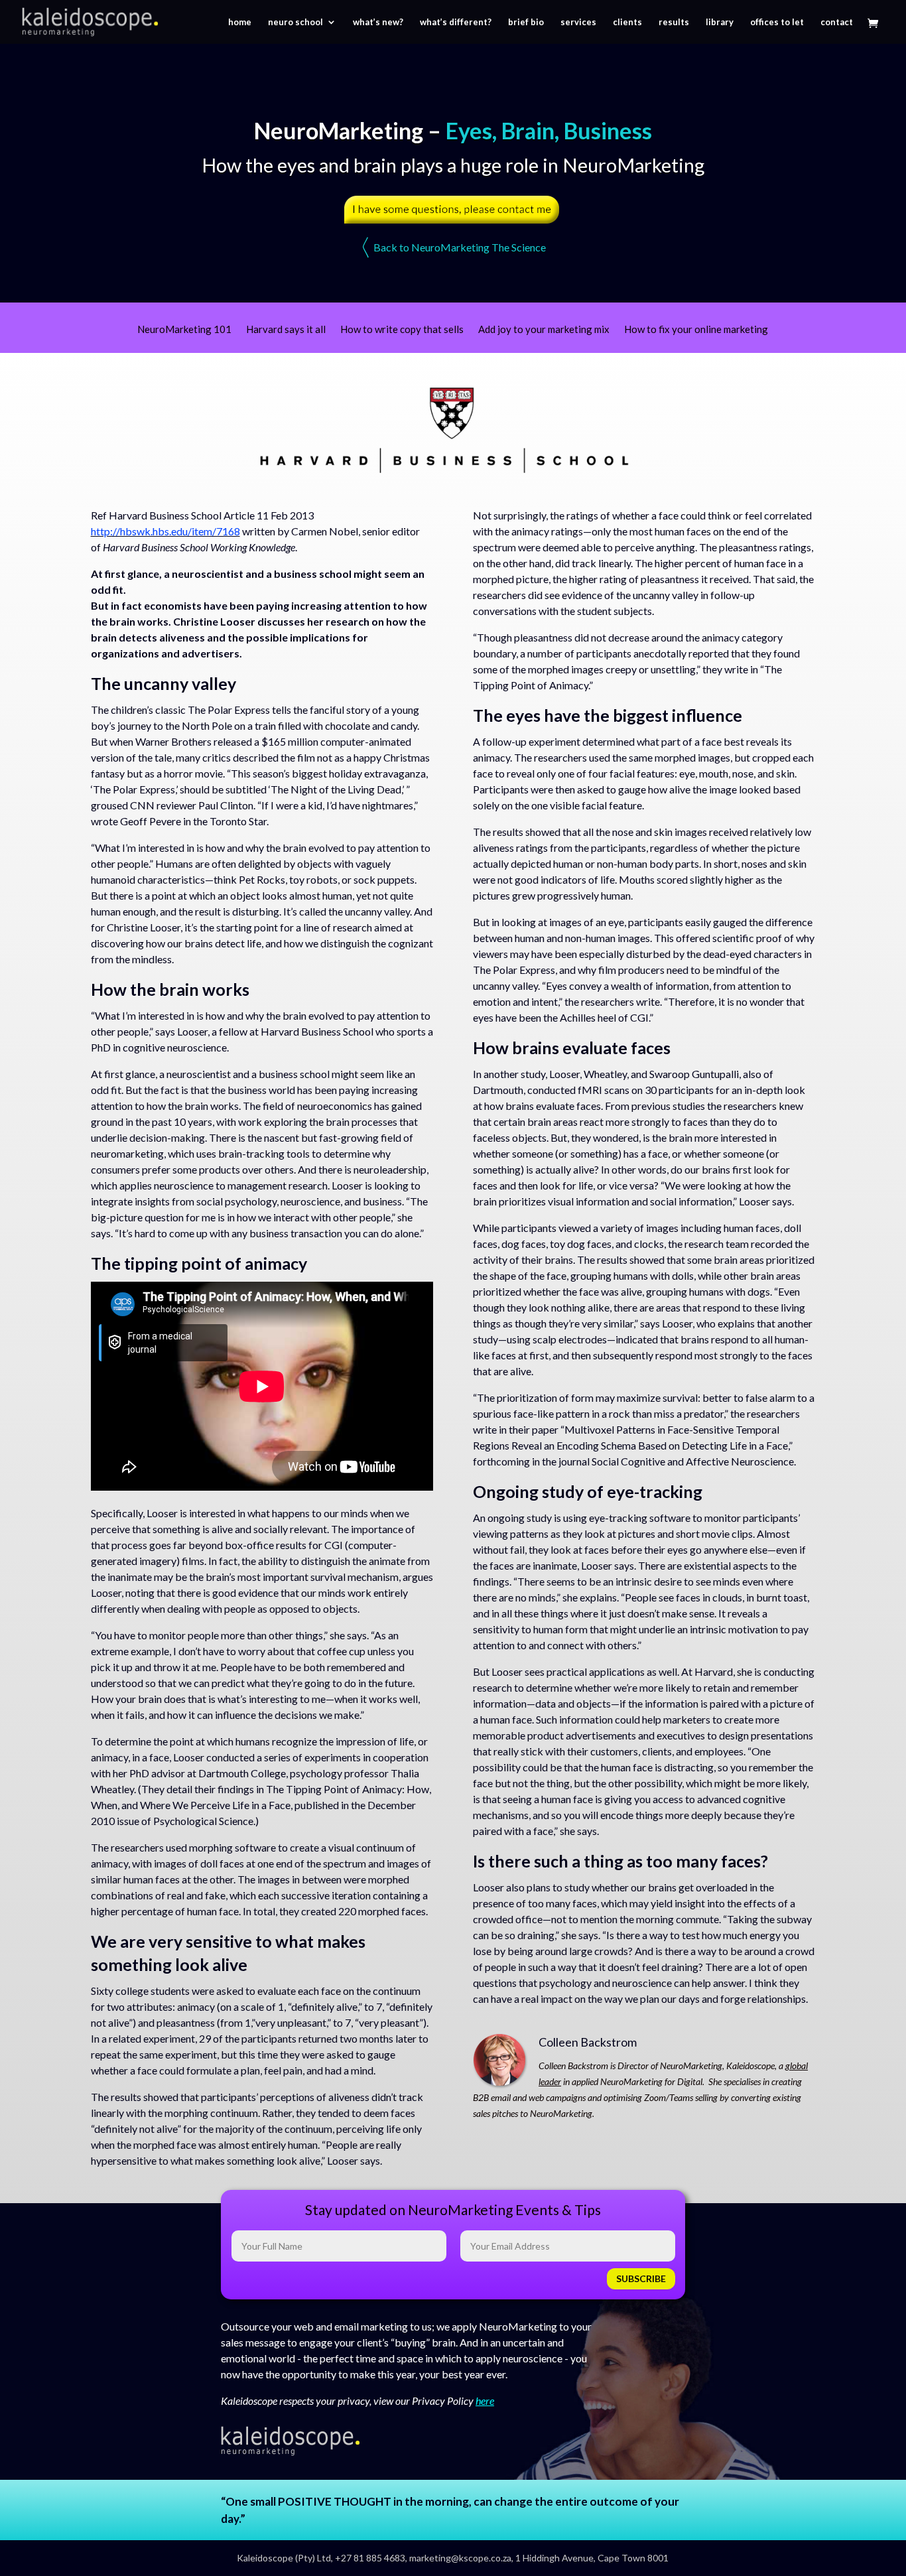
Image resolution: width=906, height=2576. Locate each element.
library (720, 22)
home (240, 22)
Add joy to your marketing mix (544, 330)
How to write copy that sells (402, 330)
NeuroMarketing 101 (184, 330)
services (578, 22)
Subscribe (641, 2278)
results (674, 22)
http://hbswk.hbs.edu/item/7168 (165, 531)
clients (627, 22)
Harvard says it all (286, 330)
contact (837, 22)
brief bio (526, 22)
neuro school (295, 22)
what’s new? (378, 22)
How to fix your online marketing (696, 330)
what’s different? (456, 22)
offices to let (777, 22)
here (485, 2401)
